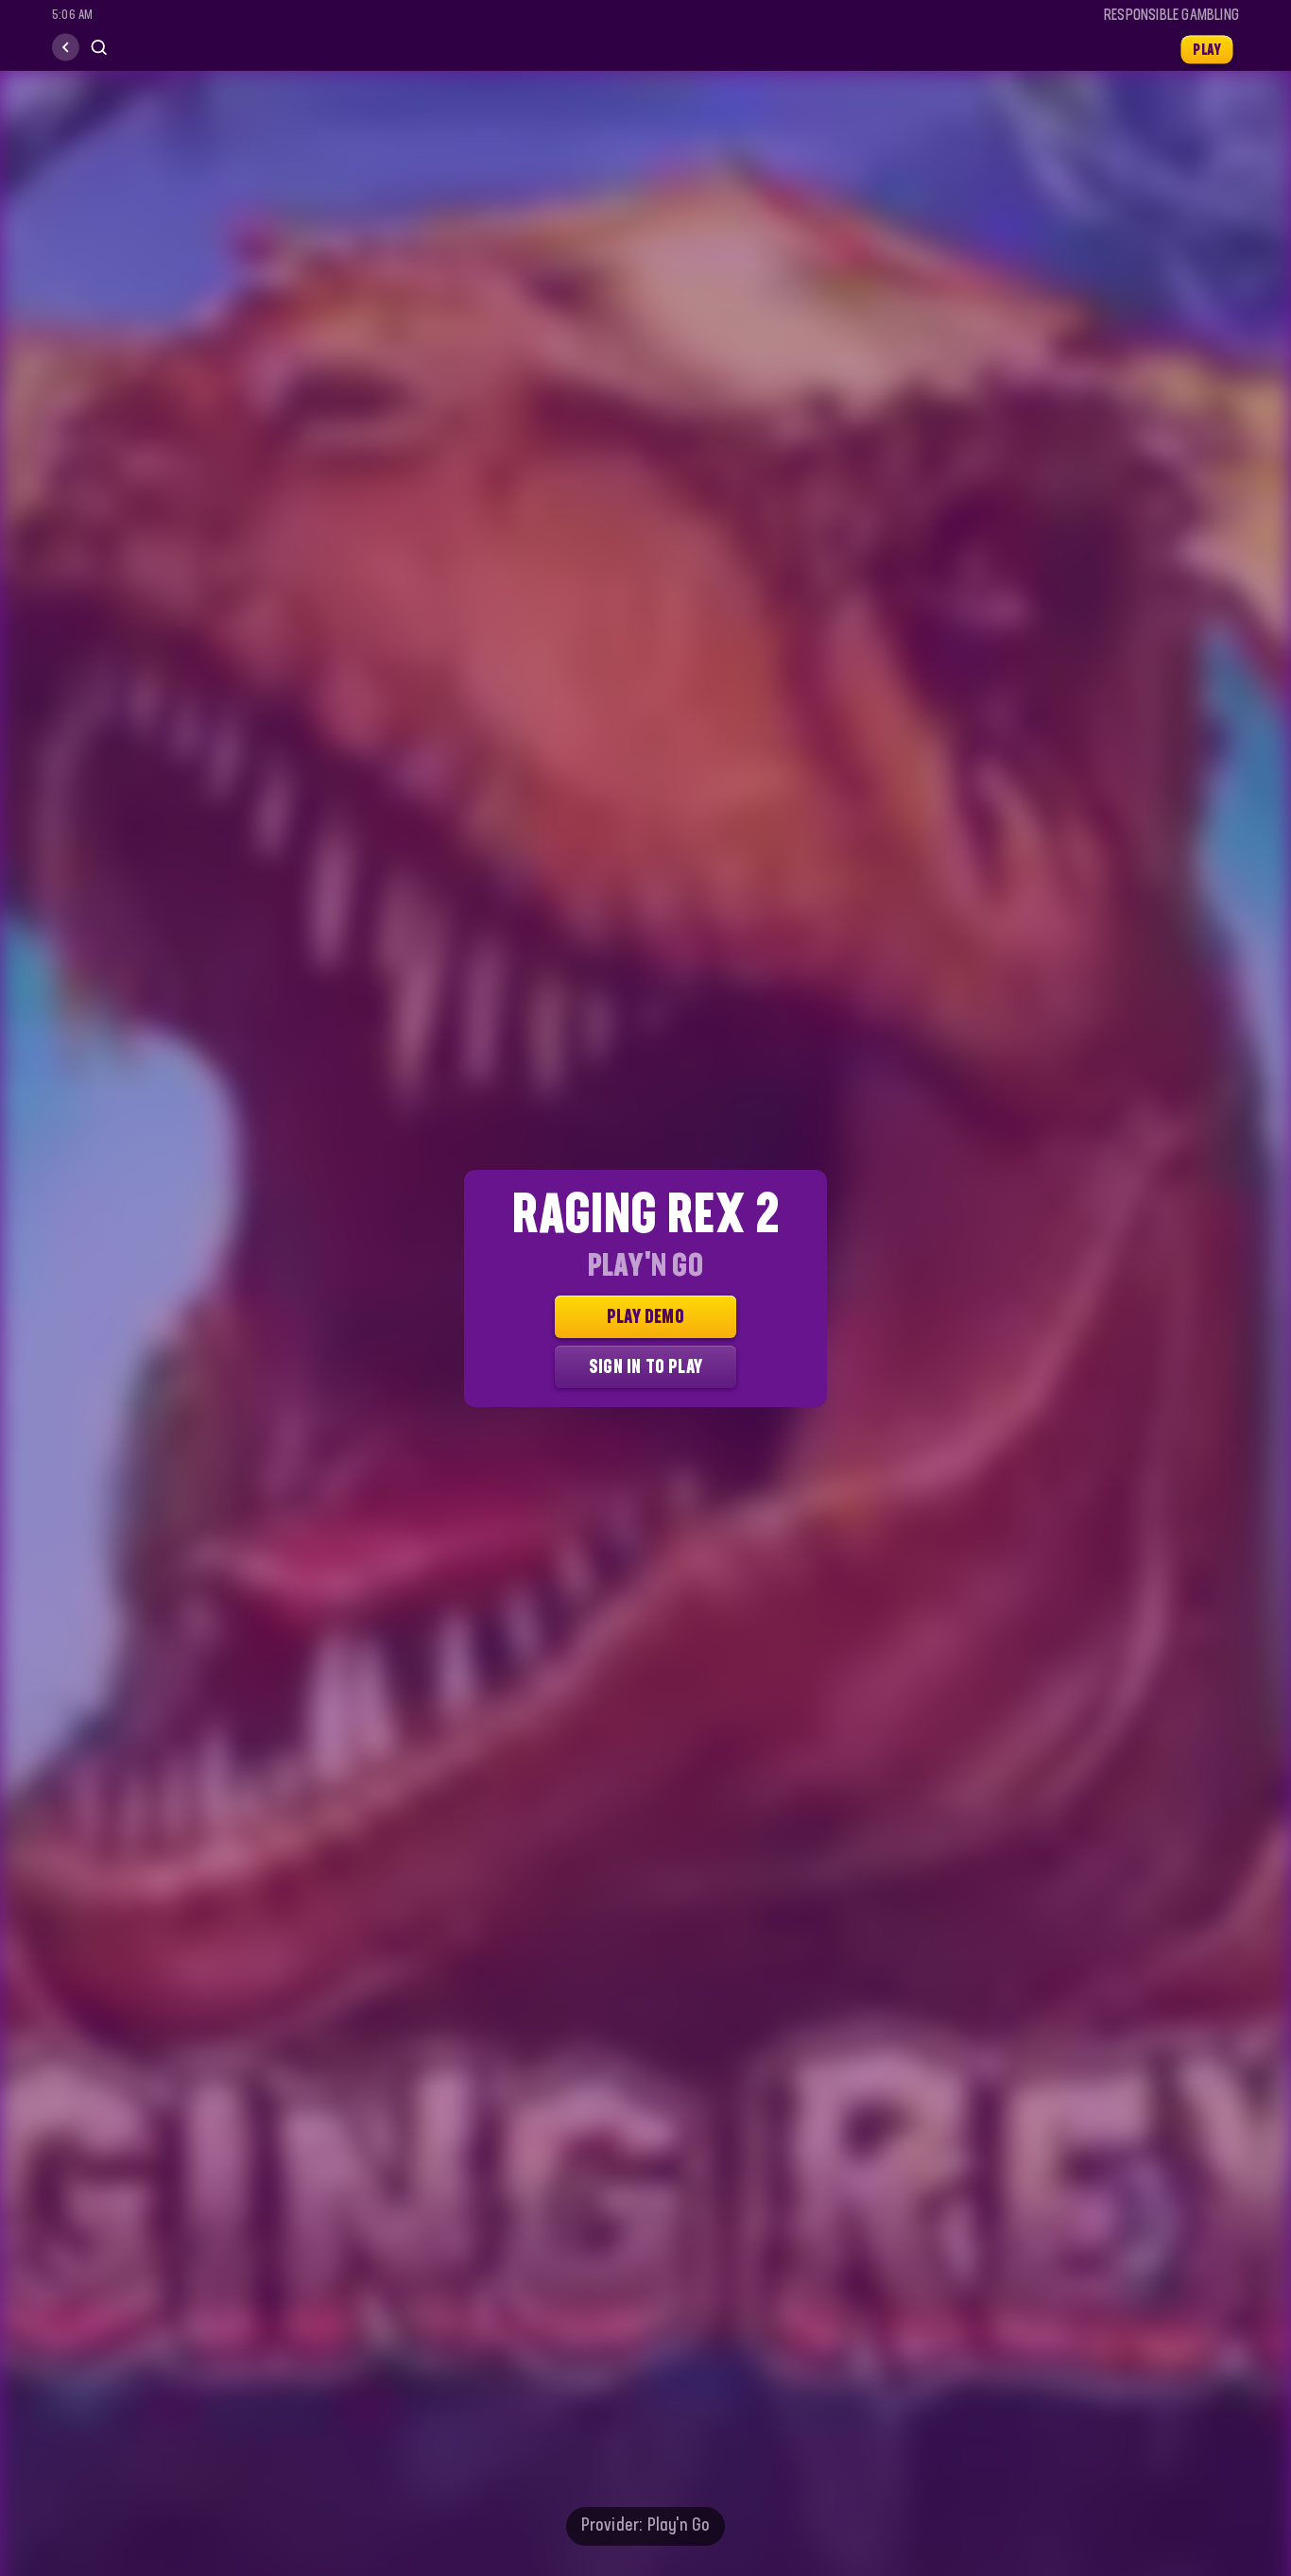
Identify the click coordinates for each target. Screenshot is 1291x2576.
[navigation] (66, 48)
